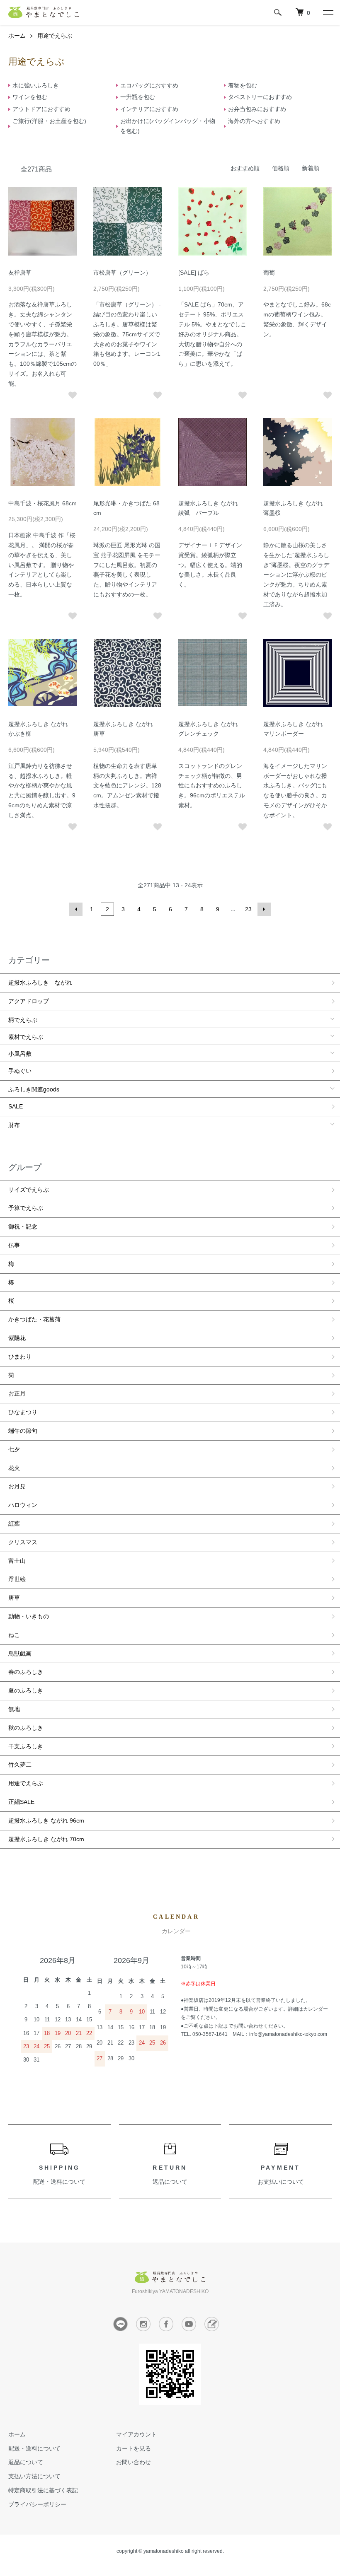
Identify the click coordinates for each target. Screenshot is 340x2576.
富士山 (17, 1561)
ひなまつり (23, 1412)
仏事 (14, 1245)
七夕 (14, 1449)
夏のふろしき (26, 1690)
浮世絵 (17, 1579)
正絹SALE (21, 1802)
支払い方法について (34, 2476)
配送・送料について (59, 2182)
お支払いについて (281, 2182)
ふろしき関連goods (34, 1089)
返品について (170, 2182)
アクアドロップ (29, 1001)
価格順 (281, 168)
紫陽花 (17, 1338)
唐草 (14, 1598)
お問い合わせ (134, 2462)
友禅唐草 (20, 273)
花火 (14, 1468)
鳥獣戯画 (20, 1654)
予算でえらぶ (26, 1208)
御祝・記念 (23, 1226)
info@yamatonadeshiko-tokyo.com (288, 2034)
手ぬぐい (20, 1071)
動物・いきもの (29, 1616)
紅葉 (14, 1523)
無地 (14, 1709)
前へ (76, 909)
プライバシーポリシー (37, 2504)
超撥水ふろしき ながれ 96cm (46, 1820)
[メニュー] (328, 12)
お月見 (17, 1486)
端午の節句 (23, 1431)
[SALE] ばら (194, 273)
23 (248, 909)
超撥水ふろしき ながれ (40, 983)
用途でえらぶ (55, 36)
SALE (16, 1106)
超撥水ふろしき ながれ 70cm (46, 1839)
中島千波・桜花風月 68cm (42, 503)
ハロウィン (23, 1505)
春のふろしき (26, 1672)
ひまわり (20, 1357)
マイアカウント (136, 2434)
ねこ (14, 1635)
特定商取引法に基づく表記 (43, 2490)
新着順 (311, 168)
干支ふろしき (26, 1746)
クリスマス (23, 1542)
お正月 (17, 1393)
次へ (264, 909)
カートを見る (134, 2448)
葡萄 (269, 273)
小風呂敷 (20, 1053)
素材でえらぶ (26, 1036)
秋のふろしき (26, 1728)
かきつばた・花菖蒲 (34, 1319)
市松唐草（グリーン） (122, 273)
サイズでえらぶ (29, 1190)
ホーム (17, 36)
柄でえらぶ (23, 1019)
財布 (14, 1125)
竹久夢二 (20, 1765)
